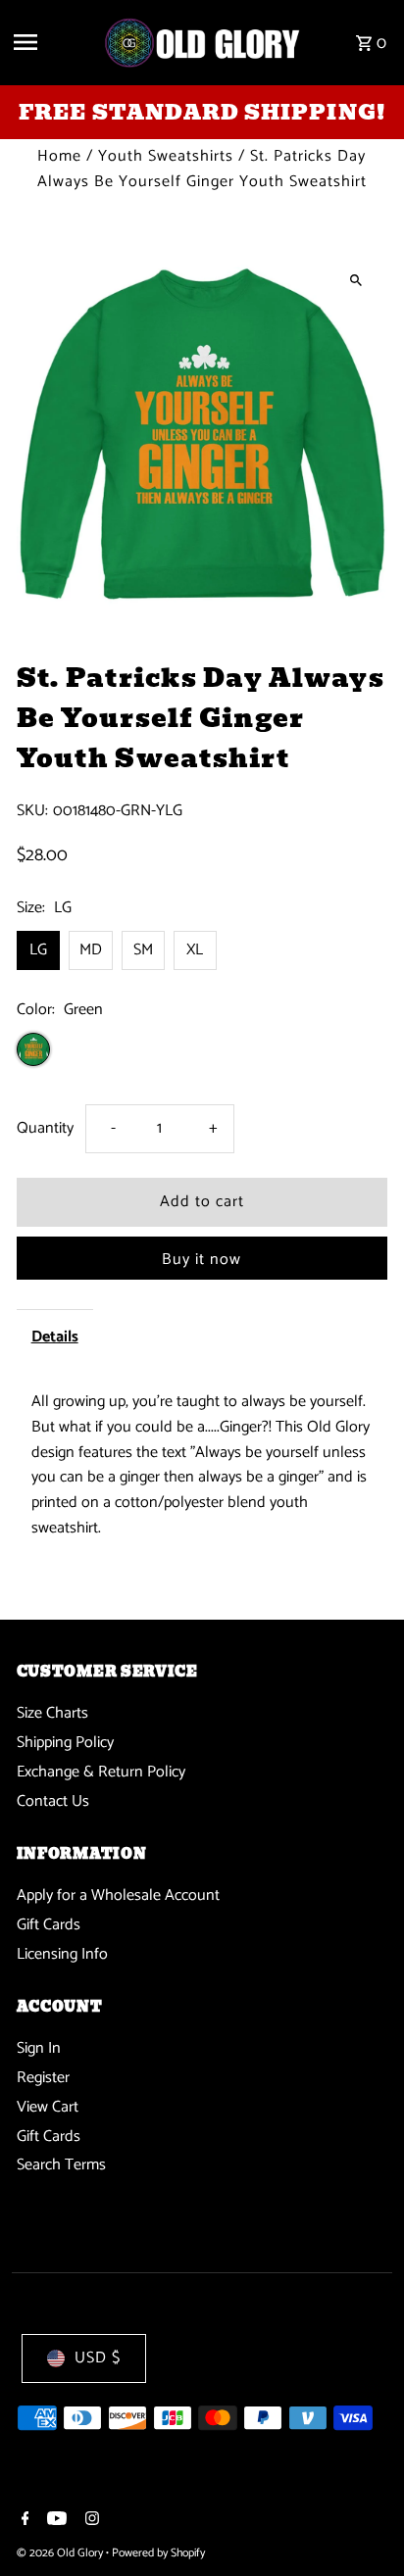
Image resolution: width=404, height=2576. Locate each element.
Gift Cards (49, 1925)
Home (59, 156)
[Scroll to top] (362, 2525)
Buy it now (202, 1260)
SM (143, 950)
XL (195, 950)
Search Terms (61, 2165)
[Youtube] (54, 2521)
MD (91, 950)
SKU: (32, 811)
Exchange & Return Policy (101, 1772)
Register (43, 2078)
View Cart (48, 2107)
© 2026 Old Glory (61, 2553)
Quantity (45, 1128)
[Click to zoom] (355, 280)
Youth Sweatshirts (166, 156)
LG (38, 950)
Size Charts (52, 1713)
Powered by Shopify (158, 2553)
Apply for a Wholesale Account (118, 1896)
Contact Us (53, 1801)
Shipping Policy (65, 1743)
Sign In (39, 2048)
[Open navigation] (50, 42)
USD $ (98, 2358)
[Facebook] (23, 2521)
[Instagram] (90, 2521)
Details (55, 1337)
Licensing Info (62, 1954)
